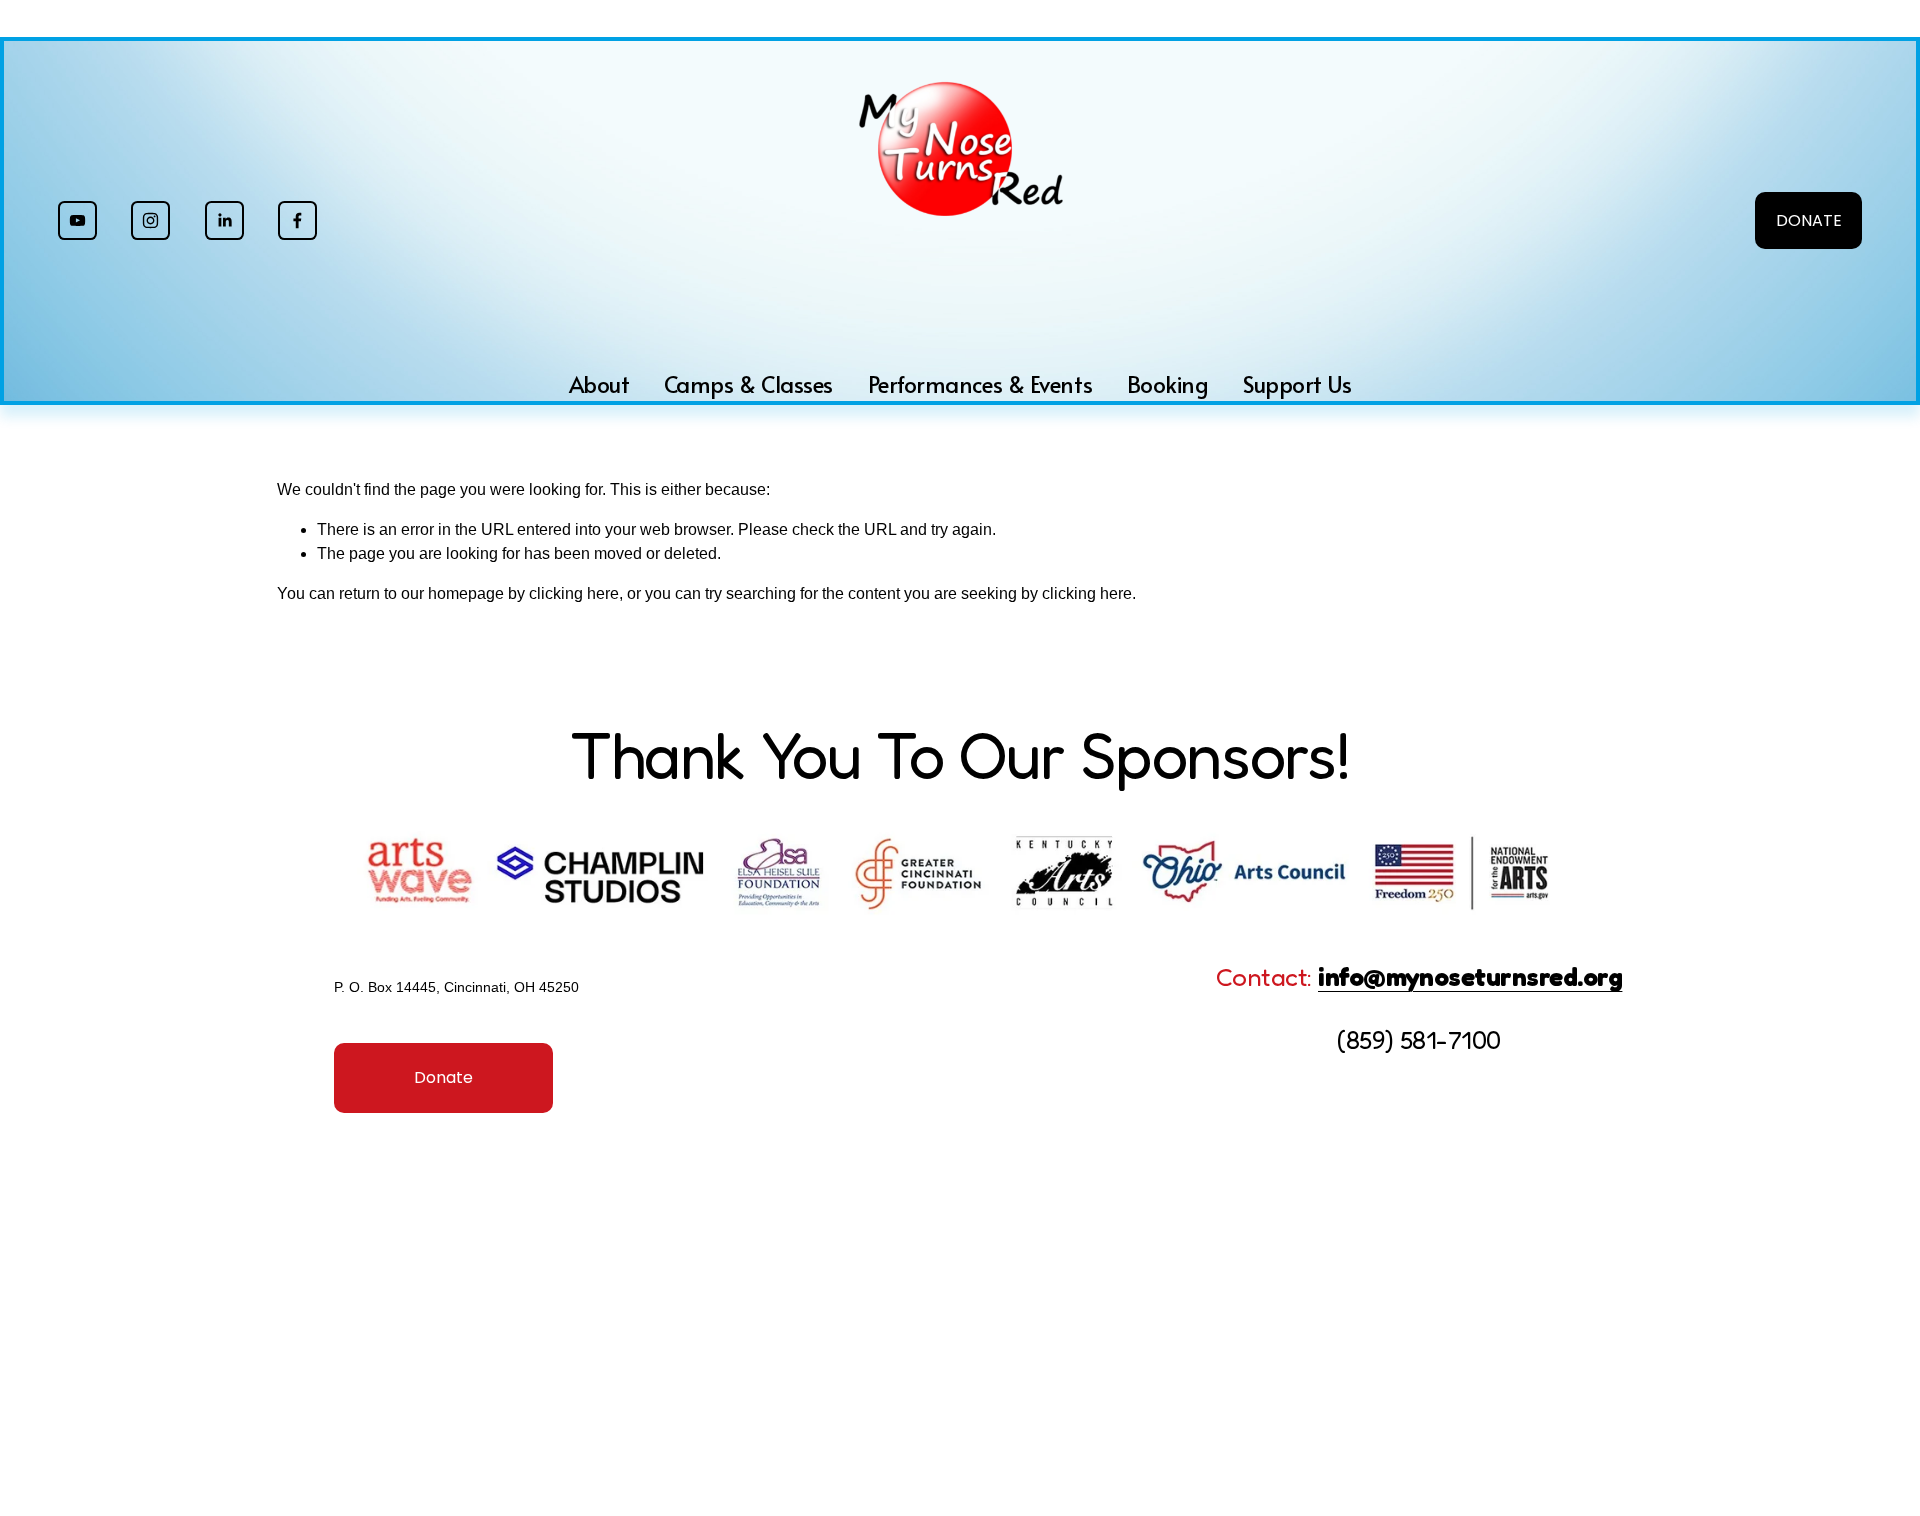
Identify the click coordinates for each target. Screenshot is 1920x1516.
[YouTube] (77, 220)
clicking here (574, 593)
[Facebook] (297, 220)
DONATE (1809, 220)
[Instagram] (150, 220)
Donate (443, 1077)
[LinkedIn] (224, 220)
